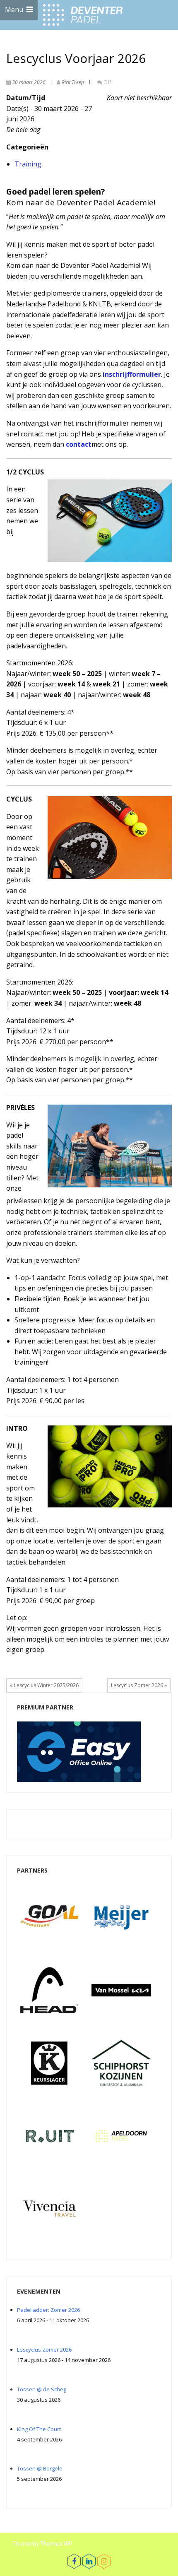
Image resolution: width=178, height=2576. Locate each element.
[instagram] (104, 2561)
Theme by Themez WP (42, 2544)
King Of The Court (39, 2429)
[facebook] (74, 2561)
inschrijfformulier (132, 374)
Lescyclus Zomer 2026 (44, 2350)
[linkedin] (89, 2561)
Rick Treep (73, 82)
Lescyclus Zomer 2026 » (139, 1685)
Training (28, 164)
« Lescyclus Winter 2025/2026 (44, 1685)
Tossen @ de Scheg (42, 2389)
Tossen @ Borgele (40, 2468)
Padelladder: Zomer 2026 (48, 2310)
